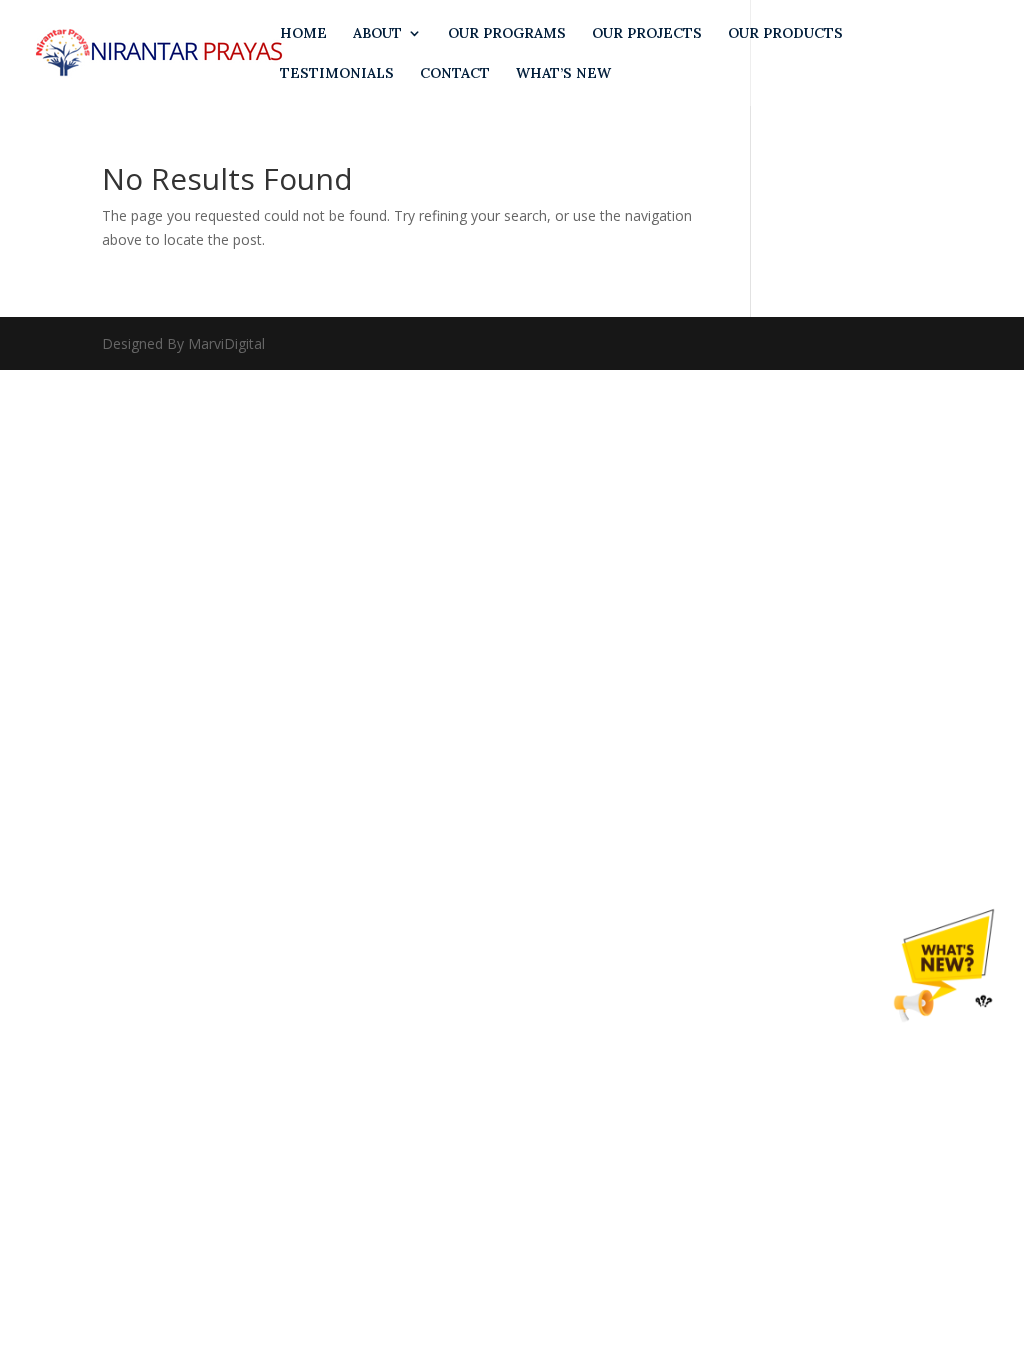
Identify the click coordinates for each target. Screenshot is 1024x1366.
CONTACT (455, 74)
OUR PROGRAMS (507, 34)
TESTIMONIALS (337, 74)
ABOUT (377, 34)
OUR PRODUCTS (785, 34)
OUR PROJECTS (647, 34)
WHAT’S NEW (563, 74)
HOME (303, 34)
